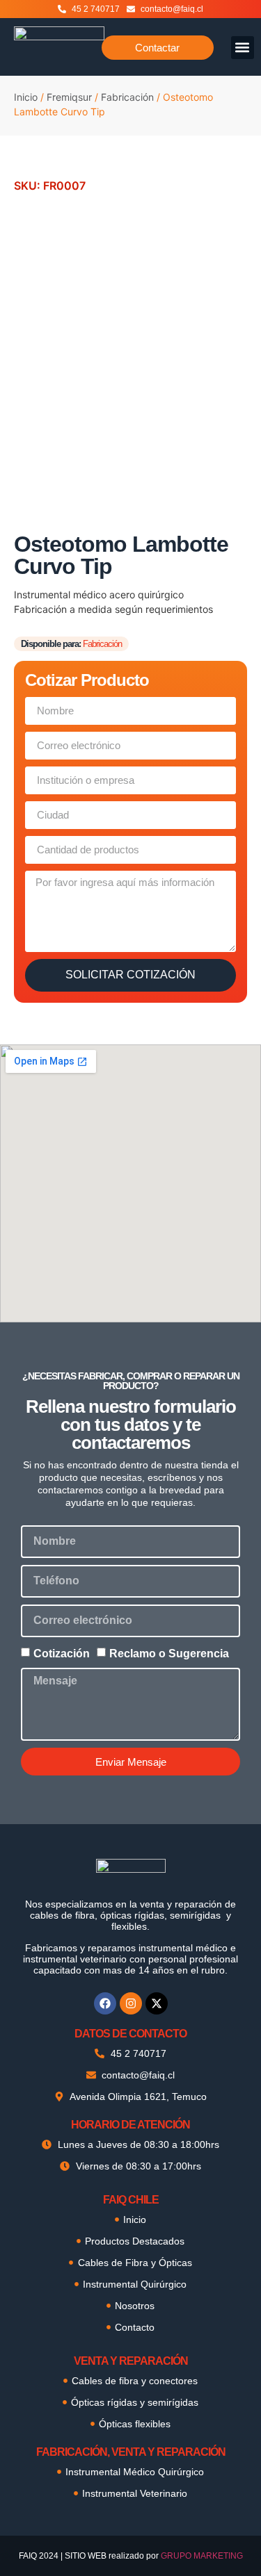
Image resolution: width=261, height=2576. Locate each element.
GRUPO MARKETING (202, 2556)
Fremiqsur (69, 97)
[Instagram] (131, 2003)
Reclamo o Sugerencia (169, 1654)
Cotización (62, 1654)
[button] (243, 48)
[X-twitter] (157, 2003)
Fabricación (127, 97)
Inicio (26, 97)
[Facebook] (105, 2003)
